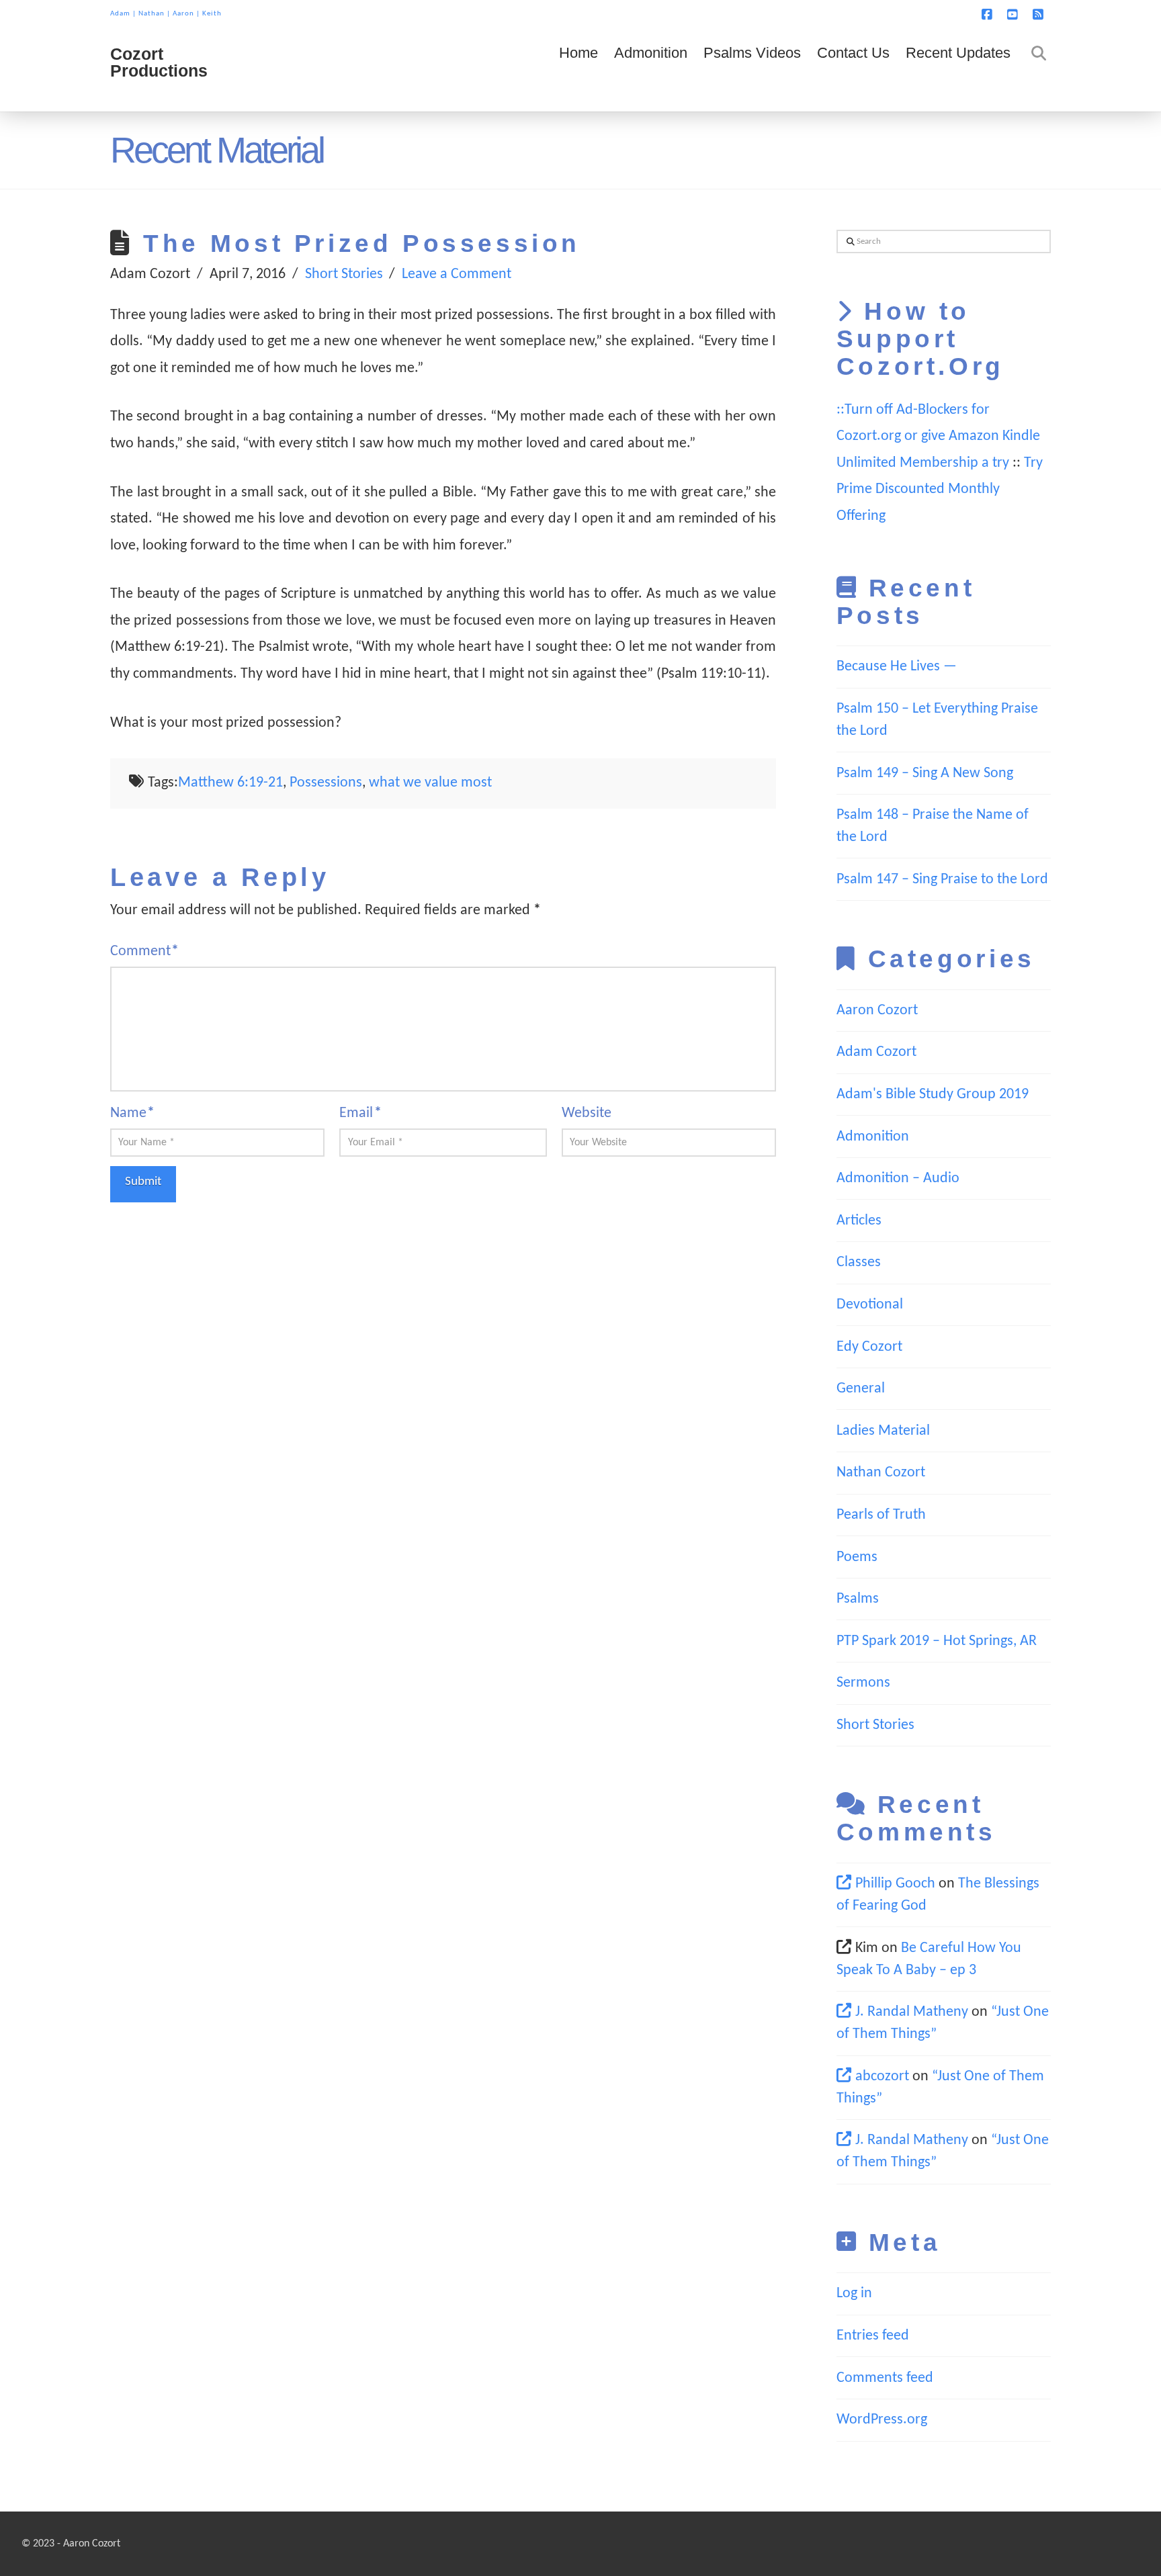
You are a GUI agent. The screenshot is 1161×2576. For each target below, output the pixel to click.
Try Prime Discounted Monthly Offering (940, 490)
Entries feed (873, 2336)
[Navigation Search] (1035, 71)
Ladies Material (883, 1431)
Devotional (870, 1305)
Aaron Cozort (877, 1011)
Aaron (183, 14)
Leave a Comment (457, 274)
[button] (1148, 13)
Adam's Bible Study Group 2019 (933, 1095)
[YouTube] (1015, 15)
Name (132, 1113)
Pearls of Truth (881, 1515)
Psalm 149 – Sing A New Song (925, 773)
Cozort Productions (159, 62)
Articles (859, 1221)
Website (587, 1113)
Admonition (873, 1137)
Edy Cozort (869, 1347)
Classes (859, 1262)
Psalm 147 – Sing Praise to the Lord (942, 880)
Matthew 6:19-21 (230, 783)
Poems (857, 1557)
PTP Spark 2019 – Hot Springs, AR (937, 1641)
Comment (144, 951)
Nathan (152, 14)
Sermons (863, 1683)
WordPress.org (882, 2420)
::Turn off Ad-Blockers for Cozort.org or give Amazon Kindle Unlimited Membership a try (938, 437)
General (861, 1389)
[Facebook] (989, 15)
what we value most (430, 783)
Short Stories (344, 274)
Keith (212, 14)
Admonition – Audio (898, 1179)
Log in (854, 2294)
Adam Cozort (876, 1052)
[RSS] (1040, 15)
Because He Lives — (897, 667)
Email (360, 1113)
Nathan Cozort (881, 1473)
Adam (120, 14)
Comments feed (885, 2378)
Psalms (858, 1599)
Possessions (326, 783)
